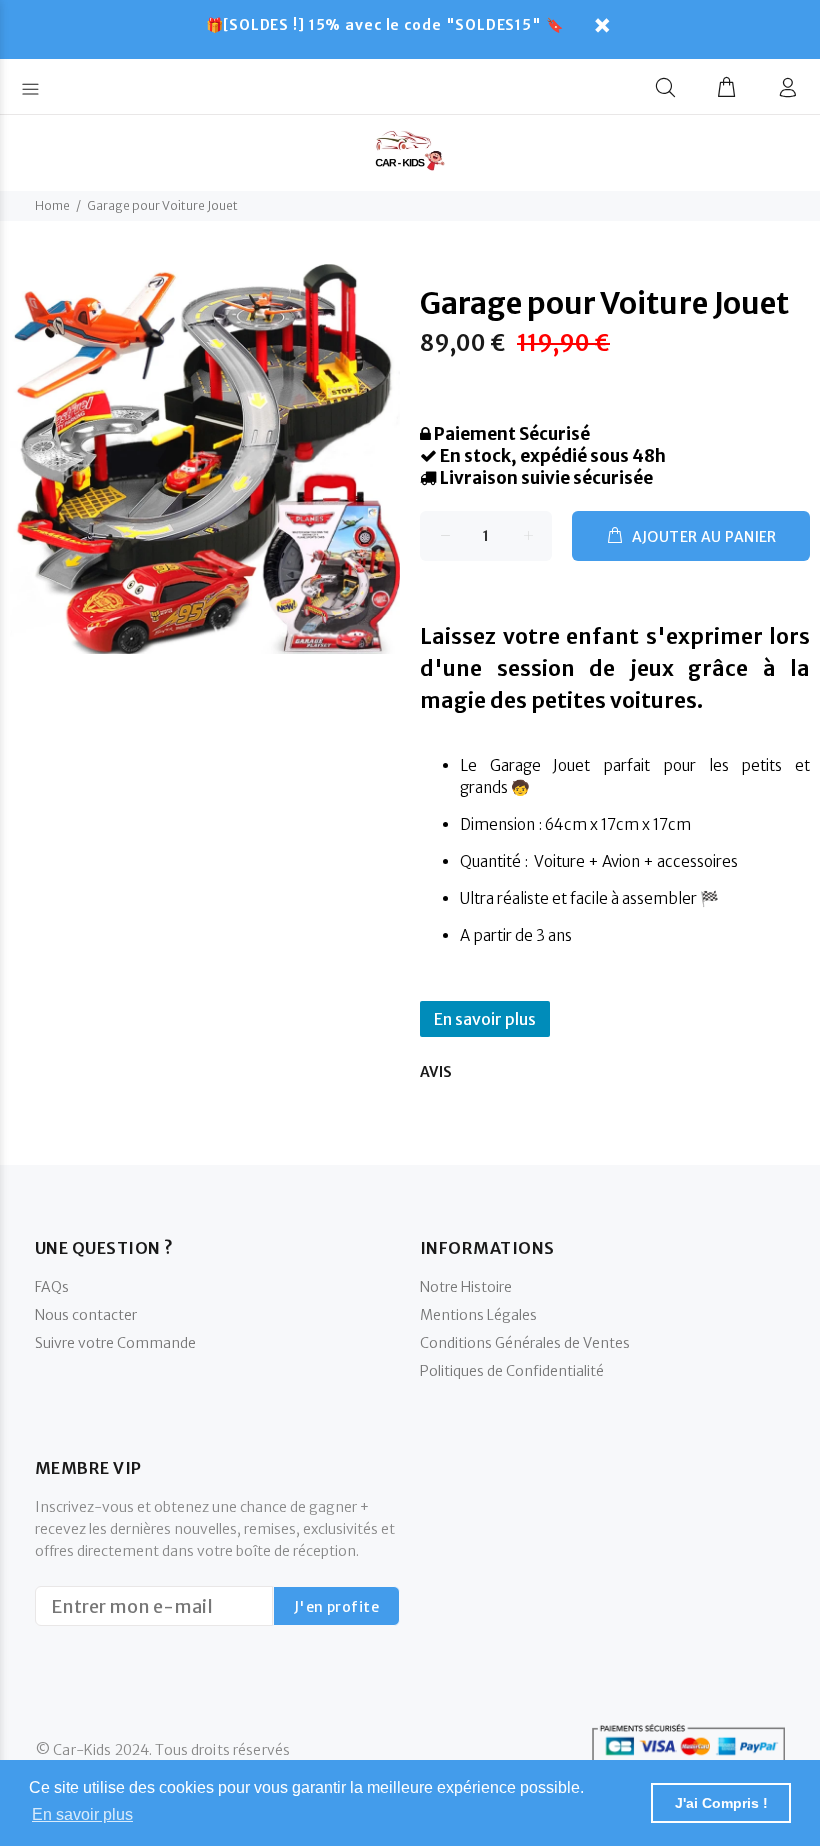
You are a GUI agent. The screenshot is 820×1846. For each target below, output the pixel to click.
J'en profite (336, 1607)
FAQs (52, 1287)
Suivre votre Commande (115, 1343)
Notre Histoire (466, 1287)
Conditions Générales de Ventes (525, 1343)
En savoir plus (485, 1019)
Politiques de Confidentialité (512, 1371)
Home (52, 205)
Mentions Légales (478, 1315)
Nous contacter (86, 1315)
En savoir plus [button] (82, 1814)
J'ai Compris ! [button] (721, 1803)
